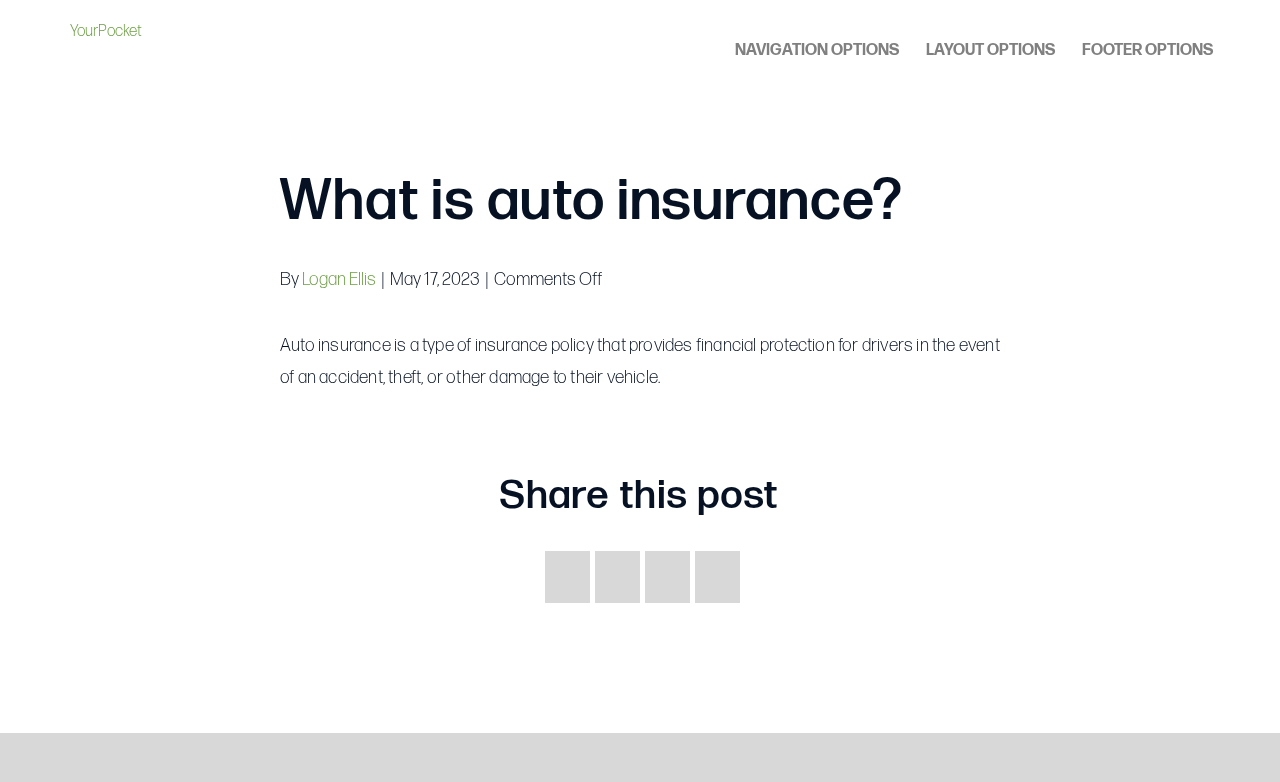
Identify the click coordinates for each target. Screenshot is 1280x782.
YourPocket (106, 31)
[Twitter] (617, 577)
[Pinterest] (667, 577)
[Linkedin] (717, 577)
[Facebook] (567, 577)
